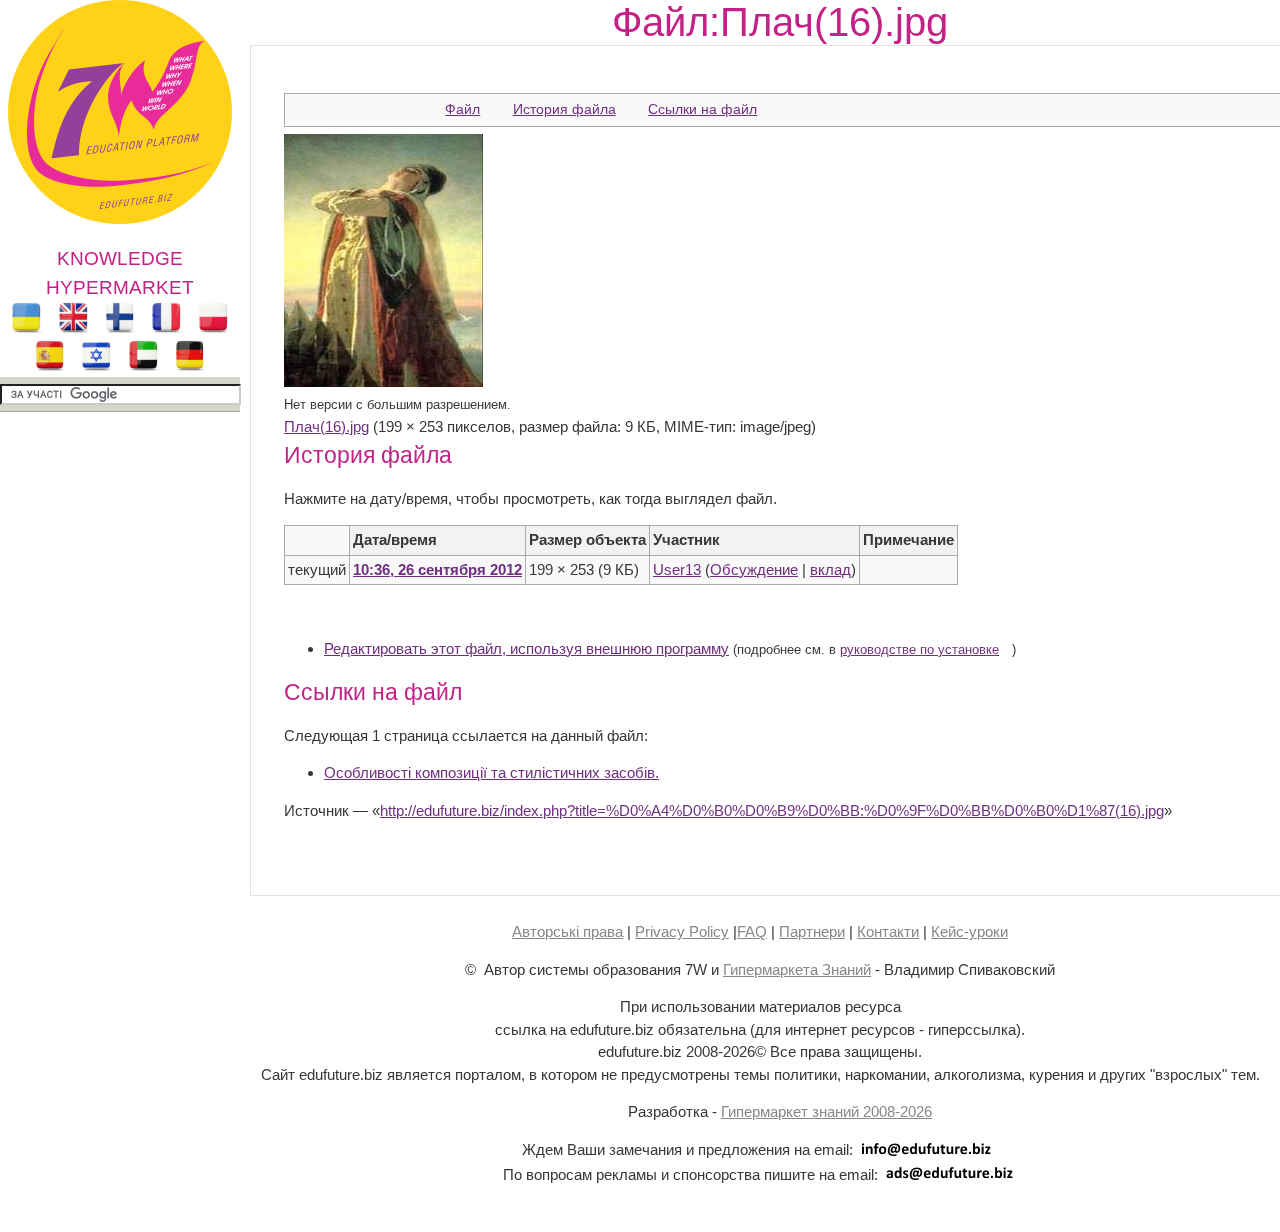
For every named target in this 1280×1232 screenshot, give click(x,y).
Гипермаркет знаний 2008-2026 (826, 1111)
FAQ (752, 931)
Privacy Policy (682, 931)
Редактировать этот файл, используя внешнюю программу (526, 648)
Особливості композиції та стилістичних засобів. (491, 772)
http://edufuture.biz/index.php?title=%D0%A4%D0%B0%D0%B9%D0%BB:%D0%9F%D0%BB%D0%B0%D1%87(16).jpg (772, 810)
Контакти (888, 931)
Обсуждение (754, 569)
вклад (830, 569)
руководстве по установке (919, 650)
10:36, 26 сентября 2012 (437, 569)
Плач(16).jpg (326, 426)
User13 (677, 569)
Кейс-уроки (969, 931)
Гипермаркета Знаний (797, 969)
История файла (564, 109)
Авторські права (567, 931)
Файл (462, 109)
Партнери (812, 931)
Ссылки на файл (702, 109)
